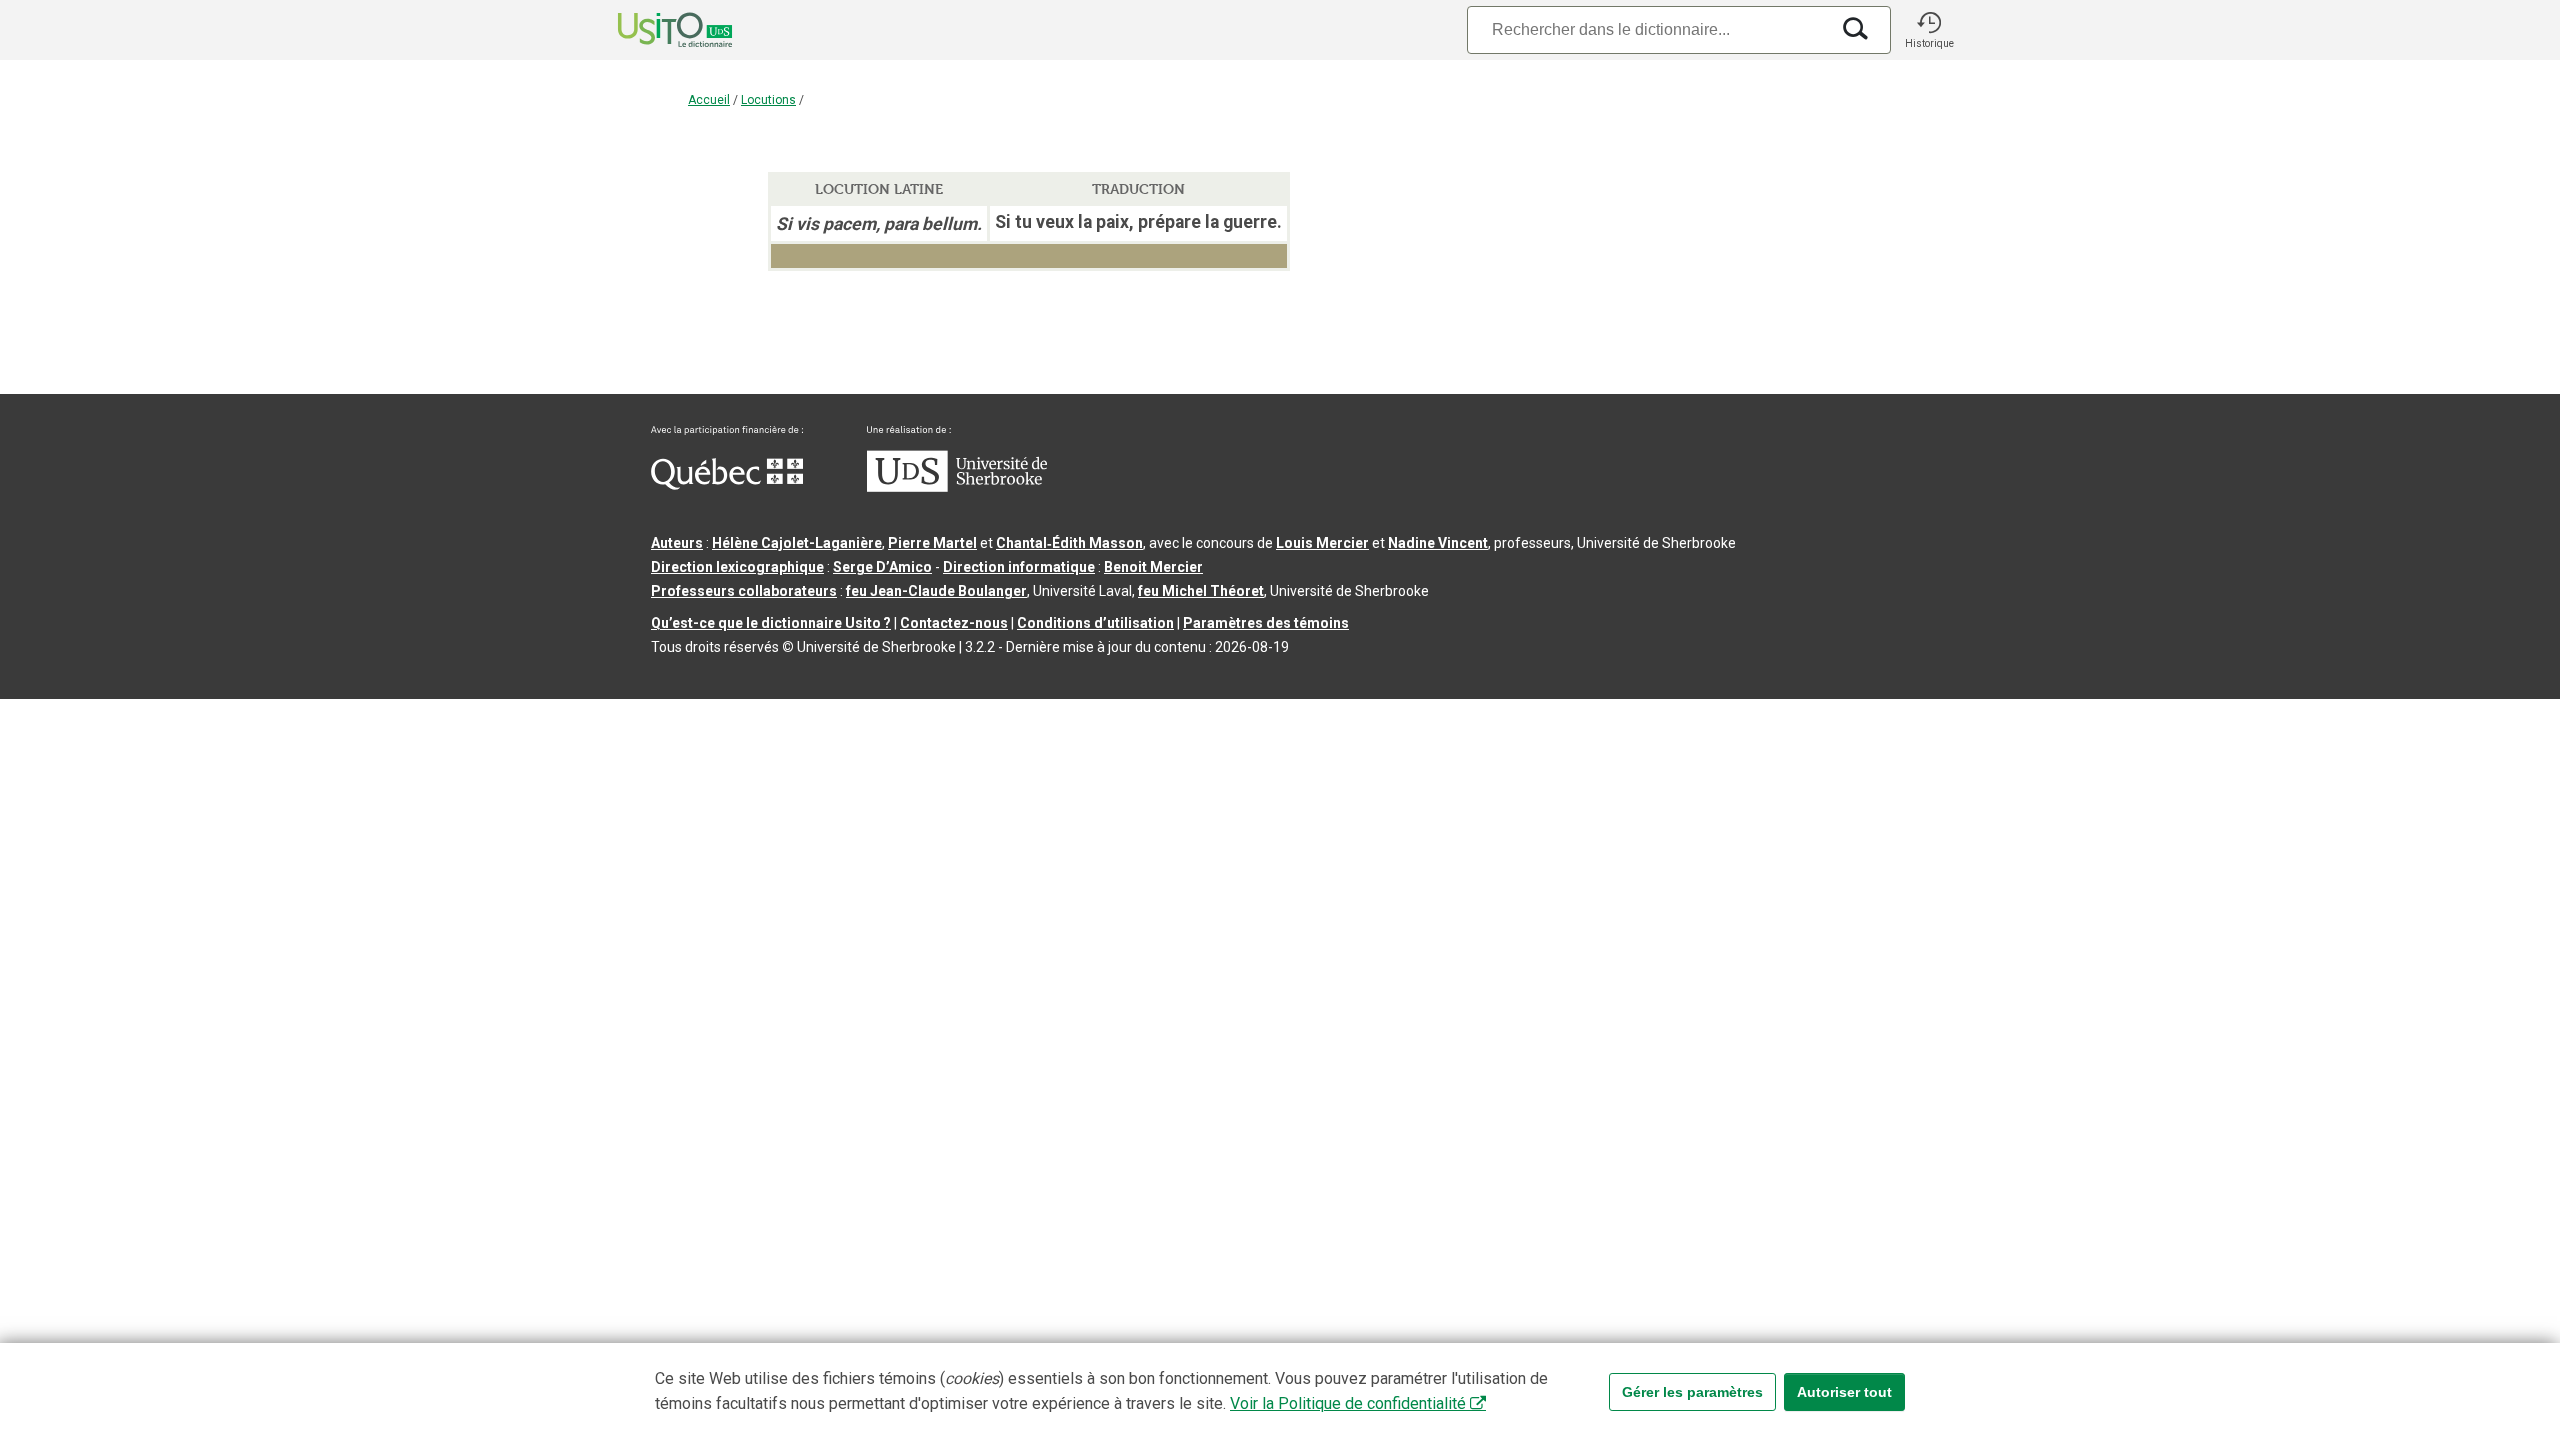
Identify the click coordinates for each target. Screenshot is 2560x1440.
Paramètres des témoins (1266, 623)
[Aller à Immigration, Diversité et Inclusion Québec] (727, 485)
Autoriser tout (1844, 1392)
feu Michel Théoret (1201, 591)
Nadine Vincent (1438, 543)
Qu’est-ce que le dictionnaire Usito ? (771, 623)
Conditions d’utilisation (1095, 623)
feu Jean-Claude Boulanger (936, 591)
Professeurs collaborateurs (744, 591)
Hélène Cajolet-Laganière (797, 543)
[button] (1929, 30)
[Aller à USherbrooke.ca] (957, 487)
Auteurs (677, 543)
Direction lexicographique (737, 567)
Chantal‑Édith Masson (1069, 543)
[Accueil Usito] (653, 30)
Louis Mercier (1322, 543)
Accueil (709, 100)
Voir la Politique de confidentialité (1348, 1403)
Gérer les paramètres (1692, 1392)
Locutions (768, 100)
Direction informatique (1019, 567)
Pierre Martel (932, 543)
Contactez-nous (954, 623)
